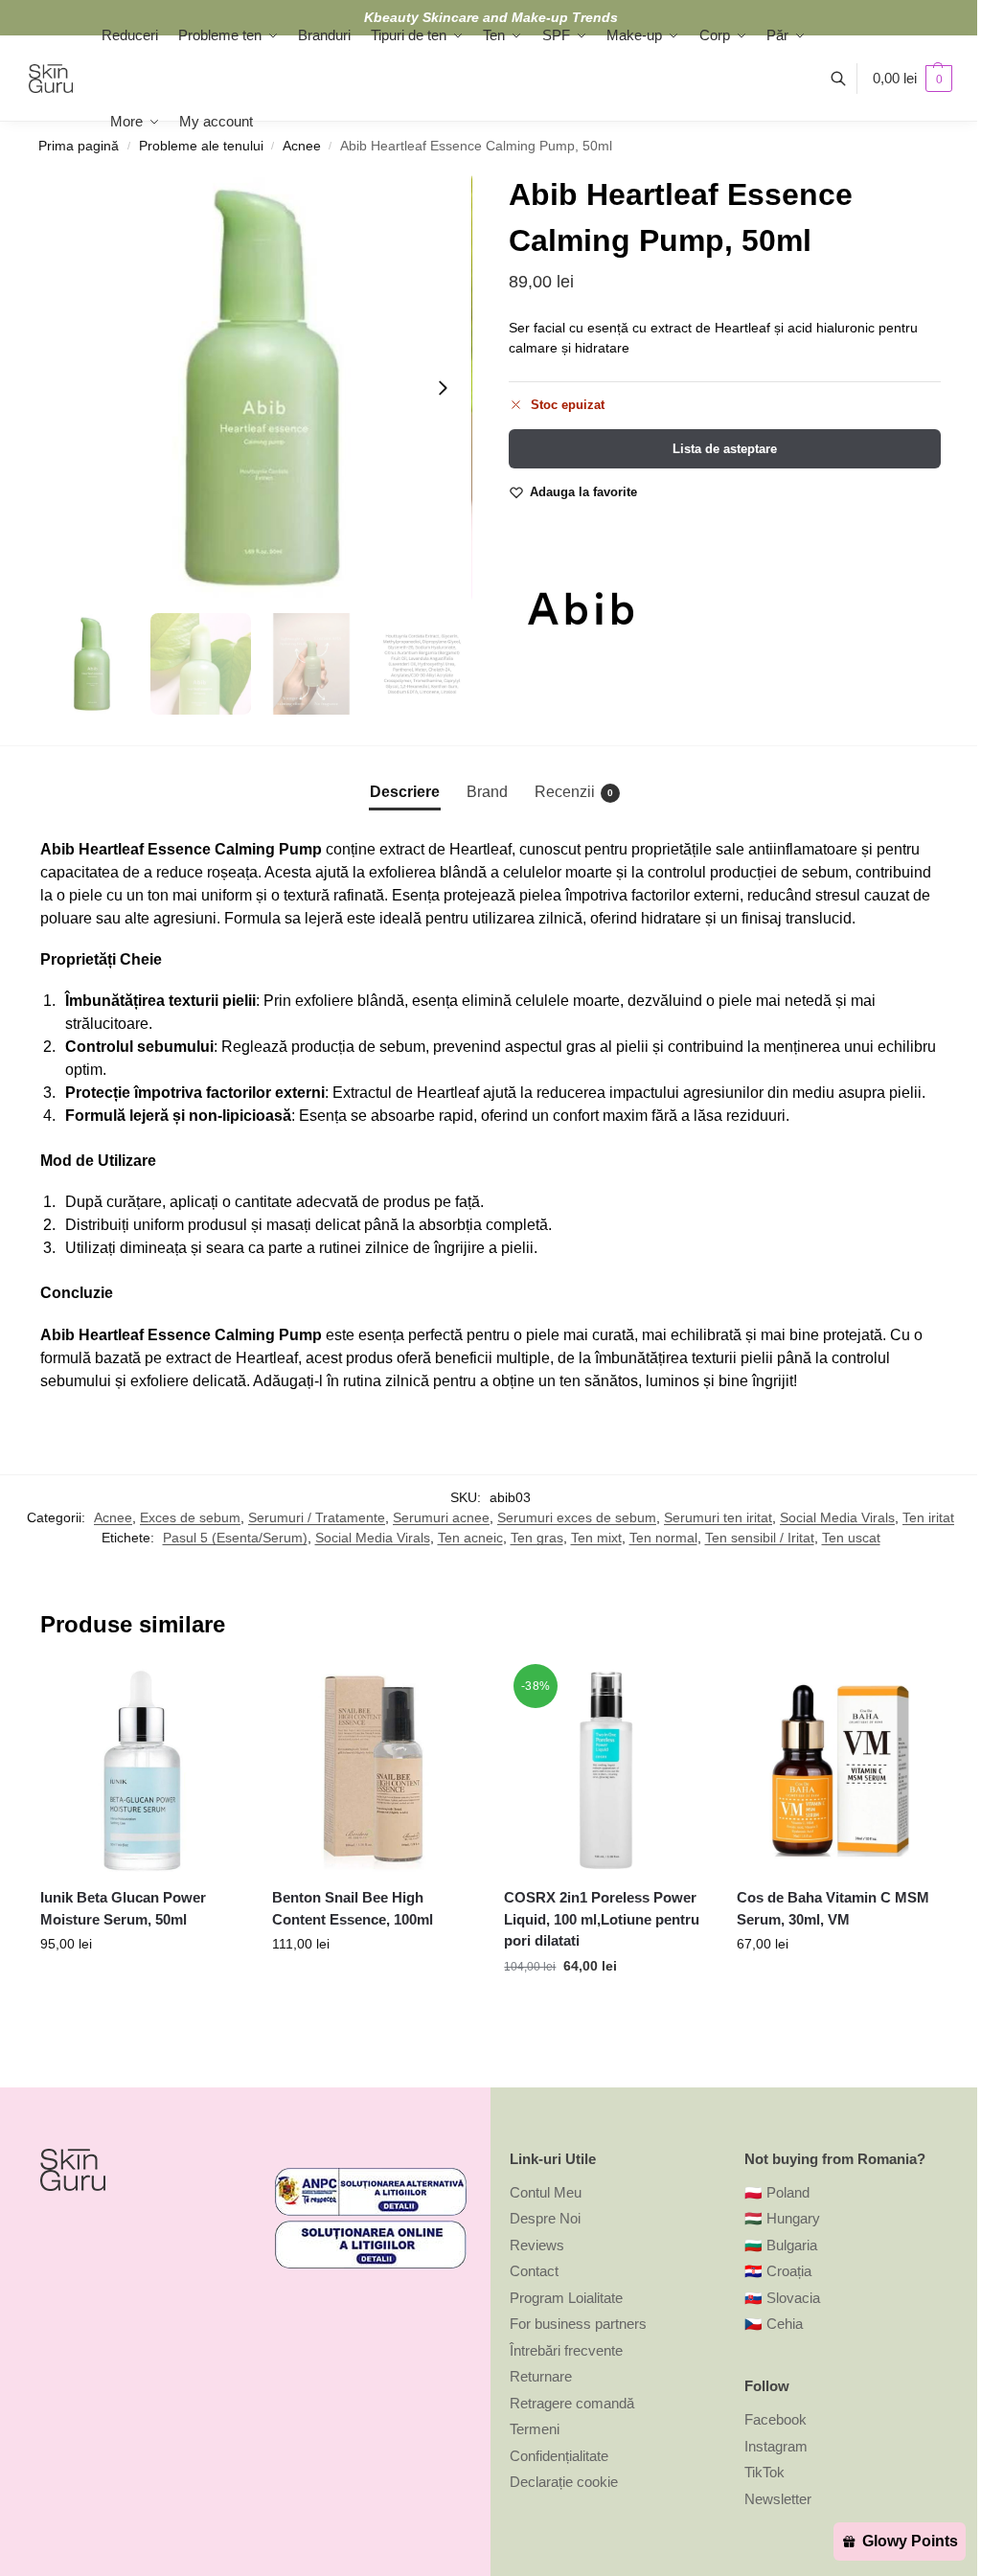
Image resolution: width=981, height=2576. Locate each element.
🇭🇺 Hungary (782, 2218)
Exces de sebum (190, 1517)
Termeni (535, 2429)
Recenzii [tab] (574, 792)
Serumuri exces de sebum (577, 1517)
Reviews (537, 2245)
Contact (534, 2271)
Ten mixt (596, 1538)
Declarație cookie (564, 2482)
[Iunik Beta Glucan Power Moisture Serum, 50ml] (142, 1770)
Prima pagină (79, 146)
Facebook (776, 2419)
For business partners (578, 2324)
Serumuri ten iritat (718, 1517)
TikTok (764, 2472)
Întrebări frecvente (566, 2350)
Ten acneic (470, 1538)
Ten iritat (928, 1517)
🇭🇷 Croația (778, 2271)
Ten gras (537, 1538)
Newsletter (778, 2499)
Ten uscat (851, 1538)
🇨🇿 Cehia (774, 2324)
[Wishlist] (215, 1698)
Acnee (113, 1517)
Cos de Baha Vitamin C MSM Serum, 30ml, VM (833, 1908)
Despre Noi (545, 2218)
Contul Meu (546, 2192)
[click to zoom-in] (256, 388)
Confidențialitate (559, 2456)
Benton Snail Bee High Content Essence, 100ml (353, 1908)
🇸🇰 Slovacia (782, 2298)
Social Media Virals (837, 1517)
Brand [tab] (487, 792)
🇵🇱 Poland (777, 2192)
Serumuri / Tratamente (317, 1517)
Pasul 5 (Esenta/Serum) (235, 1538)
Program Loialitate (566, 2298)
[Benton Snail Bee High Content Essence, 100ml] (374, 1770)
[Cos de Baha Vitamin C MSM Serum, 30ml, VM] (838, 1770)
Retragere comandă (572, 2403)
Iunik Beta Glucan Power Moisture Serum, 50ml (123, 1908)
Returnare (541, 2376)
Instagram (776, 2446)
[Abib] (581, 608)
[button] (913, 79)
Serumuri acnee (441, 1517)
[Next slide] (443, 388)
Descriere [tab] (405, 792)
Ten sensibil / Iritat (760, 1538)
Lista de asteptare (725, 449)
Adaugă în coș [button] (142, 1985)
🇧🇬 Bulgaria (781, 2245)
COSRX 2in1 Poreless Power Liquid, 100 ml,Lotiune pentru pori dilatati (602, 1919)
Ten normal (663, 1538)
